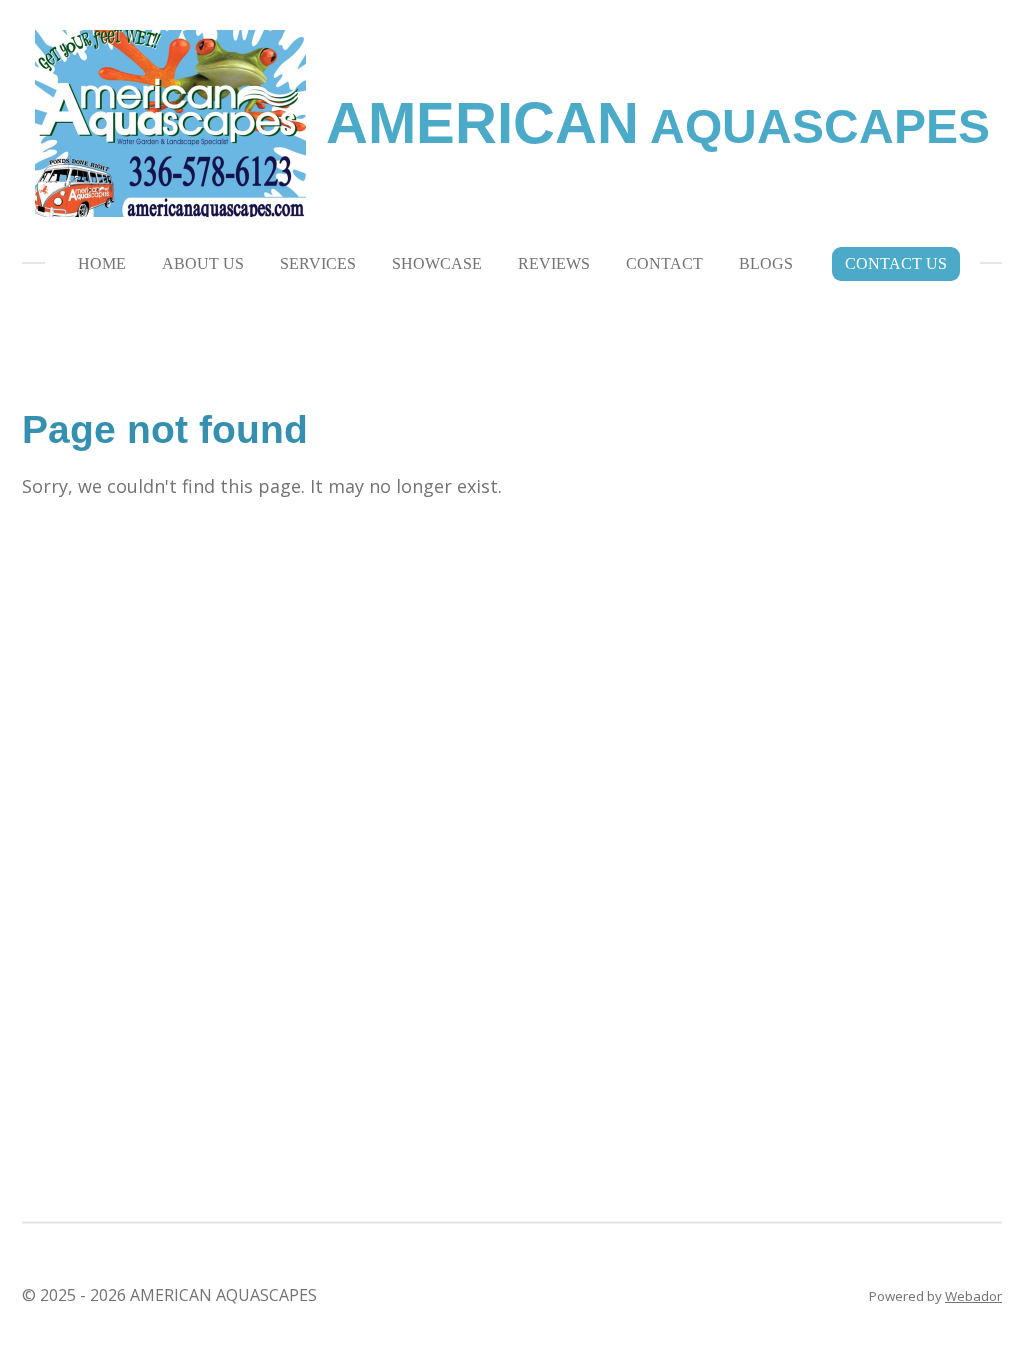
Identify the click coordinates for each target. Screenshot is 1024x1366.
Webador (973, 1296)
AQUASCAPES (658, 126)
